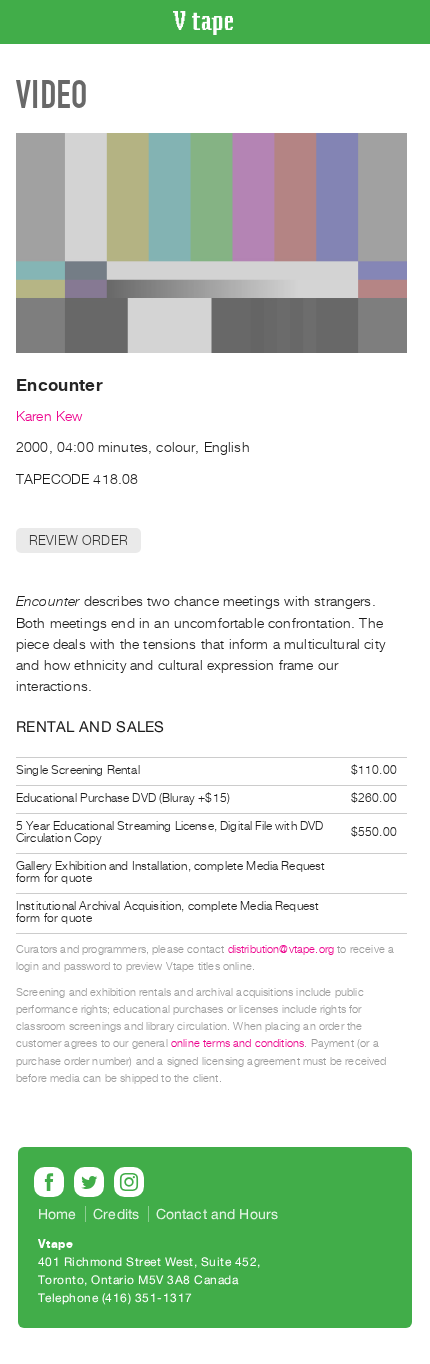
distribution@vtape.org (281, 949)
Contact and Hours (217, 1214)
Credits (116, 1214)
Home (57, 1214)
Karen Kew (49, 416)
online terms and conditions (237, 1043)
